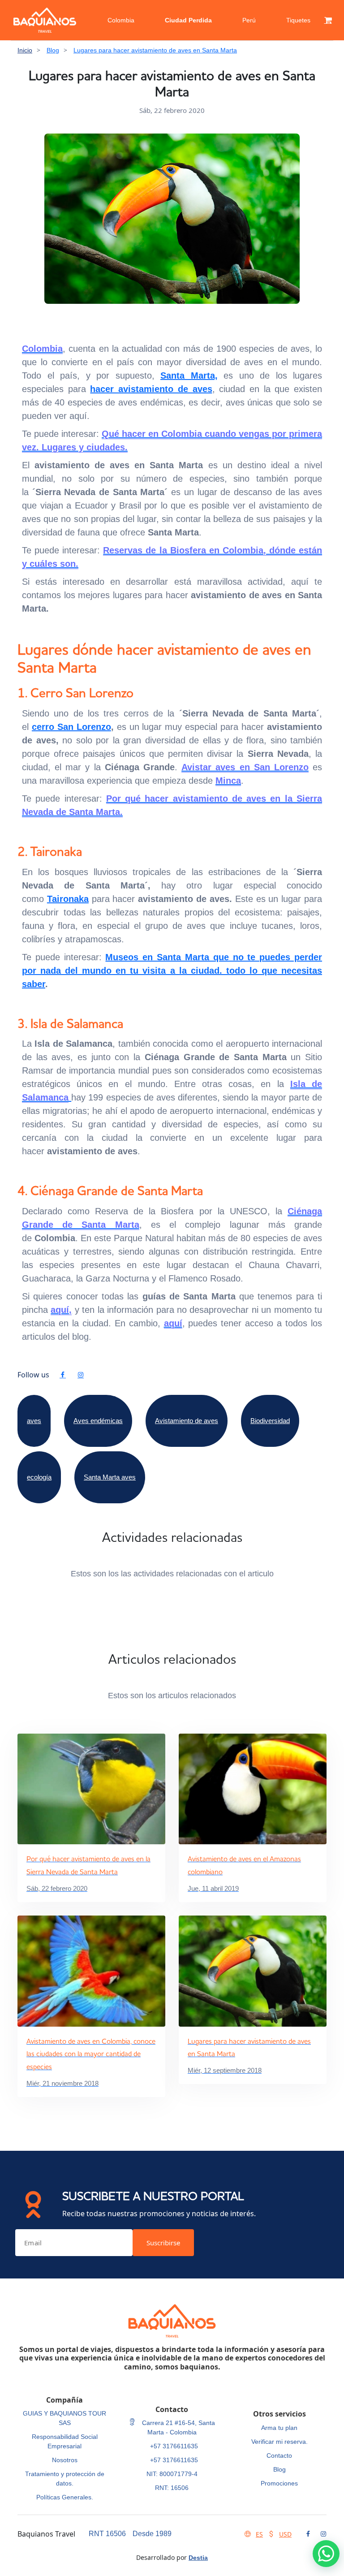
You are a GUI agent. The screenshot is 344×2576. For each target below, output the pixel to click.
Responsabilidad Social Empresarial (65, 2441)
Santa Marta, (189, 375)
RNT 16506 (107, 2534)
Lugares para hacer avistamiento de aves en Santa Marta (155, 50)
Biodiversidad (270, 1421)
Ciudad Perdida (188, 20)
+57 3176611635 (174, 2446)
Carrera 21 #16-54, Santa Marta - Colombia (178, 2427)
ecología (39, 1477)
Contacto (279, 2455)
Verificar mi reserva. (279, 2442)
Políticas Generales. (65, 2497)
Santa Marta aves (110, 1477)
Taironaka (68, 899)
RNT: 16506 (172, 2488)
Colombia (121, 20)
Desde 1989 (152, 2534)
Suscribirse (163, 2243)
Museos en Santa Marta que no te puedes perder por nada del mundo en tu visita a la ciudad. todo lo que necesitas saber (172, 971)
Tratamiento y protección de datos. (65, 2479)
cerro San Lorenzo (71, 727)
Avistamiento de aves (187, 1421)
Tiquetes (298, 20)
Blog (53, 50)
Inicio (25, 50)
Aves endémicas (98, 1421)
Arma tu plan (279, 2428)
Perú (249, 20)
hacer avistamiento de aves (151, 389)
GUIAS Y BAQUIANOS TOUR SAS (64, 2418)
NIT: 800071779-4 (172, 2474)
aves (34, 1421)
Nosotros (65, 2460)
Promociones (279, 2483)
